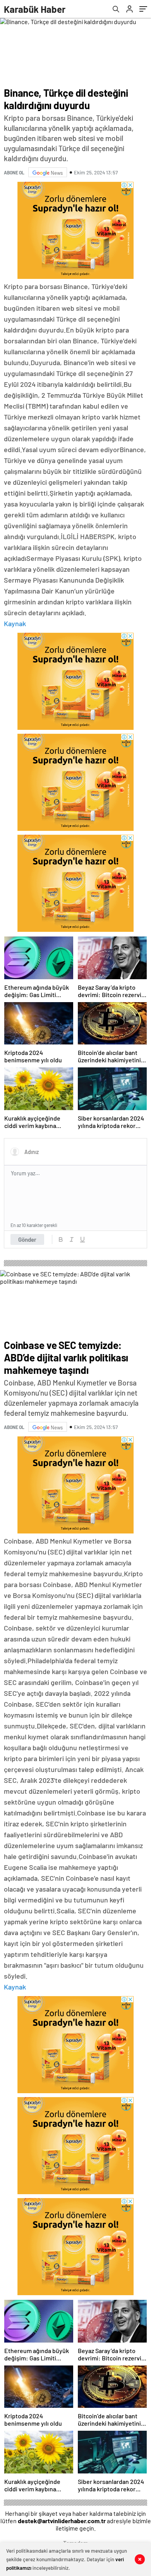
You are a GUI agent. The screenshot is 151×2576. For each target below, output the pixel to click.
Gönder (27, 1239)
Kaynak (15, 623)
